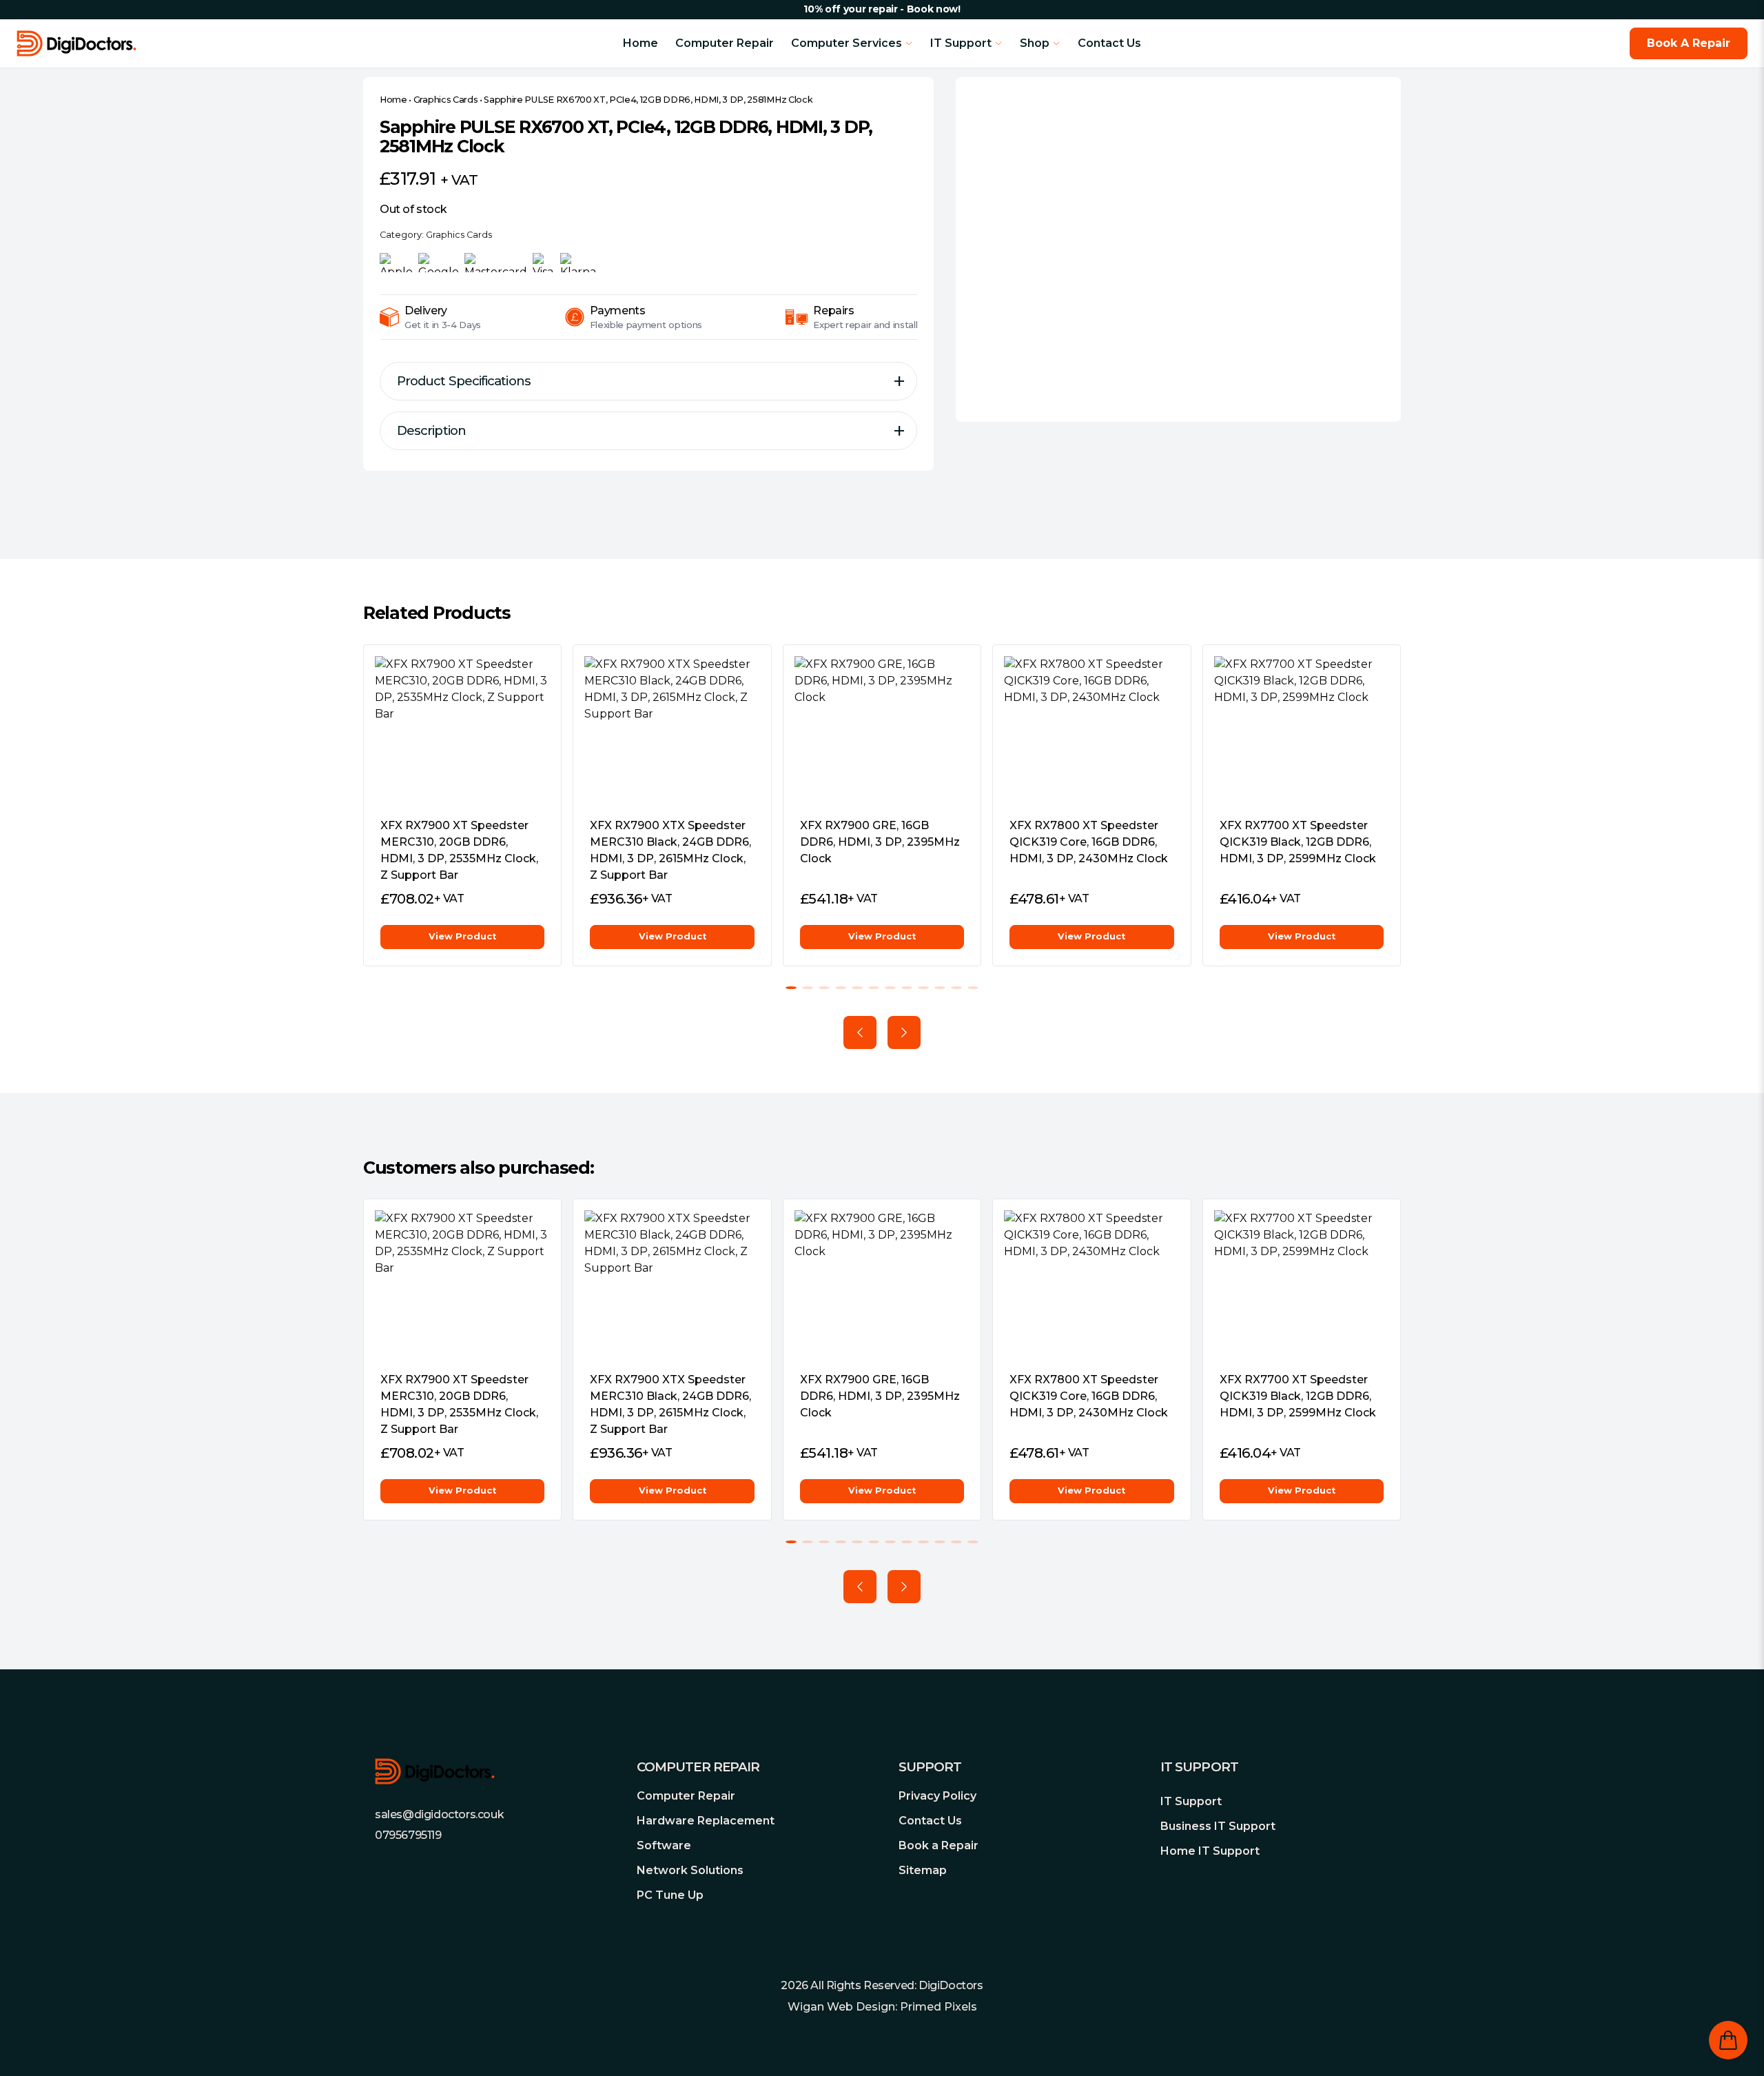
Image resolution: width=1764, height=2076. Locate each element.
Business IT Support (1218, 1826)
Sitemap (923, 1870)
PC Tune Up (670, 1895)
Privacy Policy (937, 1796)
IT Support (1191, 1801)
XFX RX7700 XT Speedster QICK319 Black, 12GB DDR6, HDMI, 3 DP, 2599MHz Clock (1298, 842)
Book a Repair (939, 1845)
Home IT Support (1210, 1851)
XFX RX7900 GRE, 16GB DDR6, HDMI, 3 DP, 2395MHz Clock (880, 842)
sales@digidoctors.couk (439, 1814)
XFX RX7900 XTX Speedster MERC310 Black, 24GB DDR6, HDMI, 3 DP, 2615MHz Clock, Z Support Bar (670, 850)
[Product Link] (462, 731)
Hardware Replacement (706, 1821)
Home (640, 43)
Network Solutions (690, 1870)
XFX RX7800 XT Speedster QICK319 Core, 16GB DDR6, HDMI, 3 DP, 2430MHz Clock (1089, 842)
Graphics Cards (446, 100)
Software (664, 1845)
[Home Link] (189, 43)
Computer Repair (725, 43)
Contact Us (1109, 43)
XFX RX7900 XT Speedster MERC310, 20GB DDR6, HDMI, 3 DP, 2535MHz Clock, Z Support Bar (459, 850)
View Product (462, 936)
